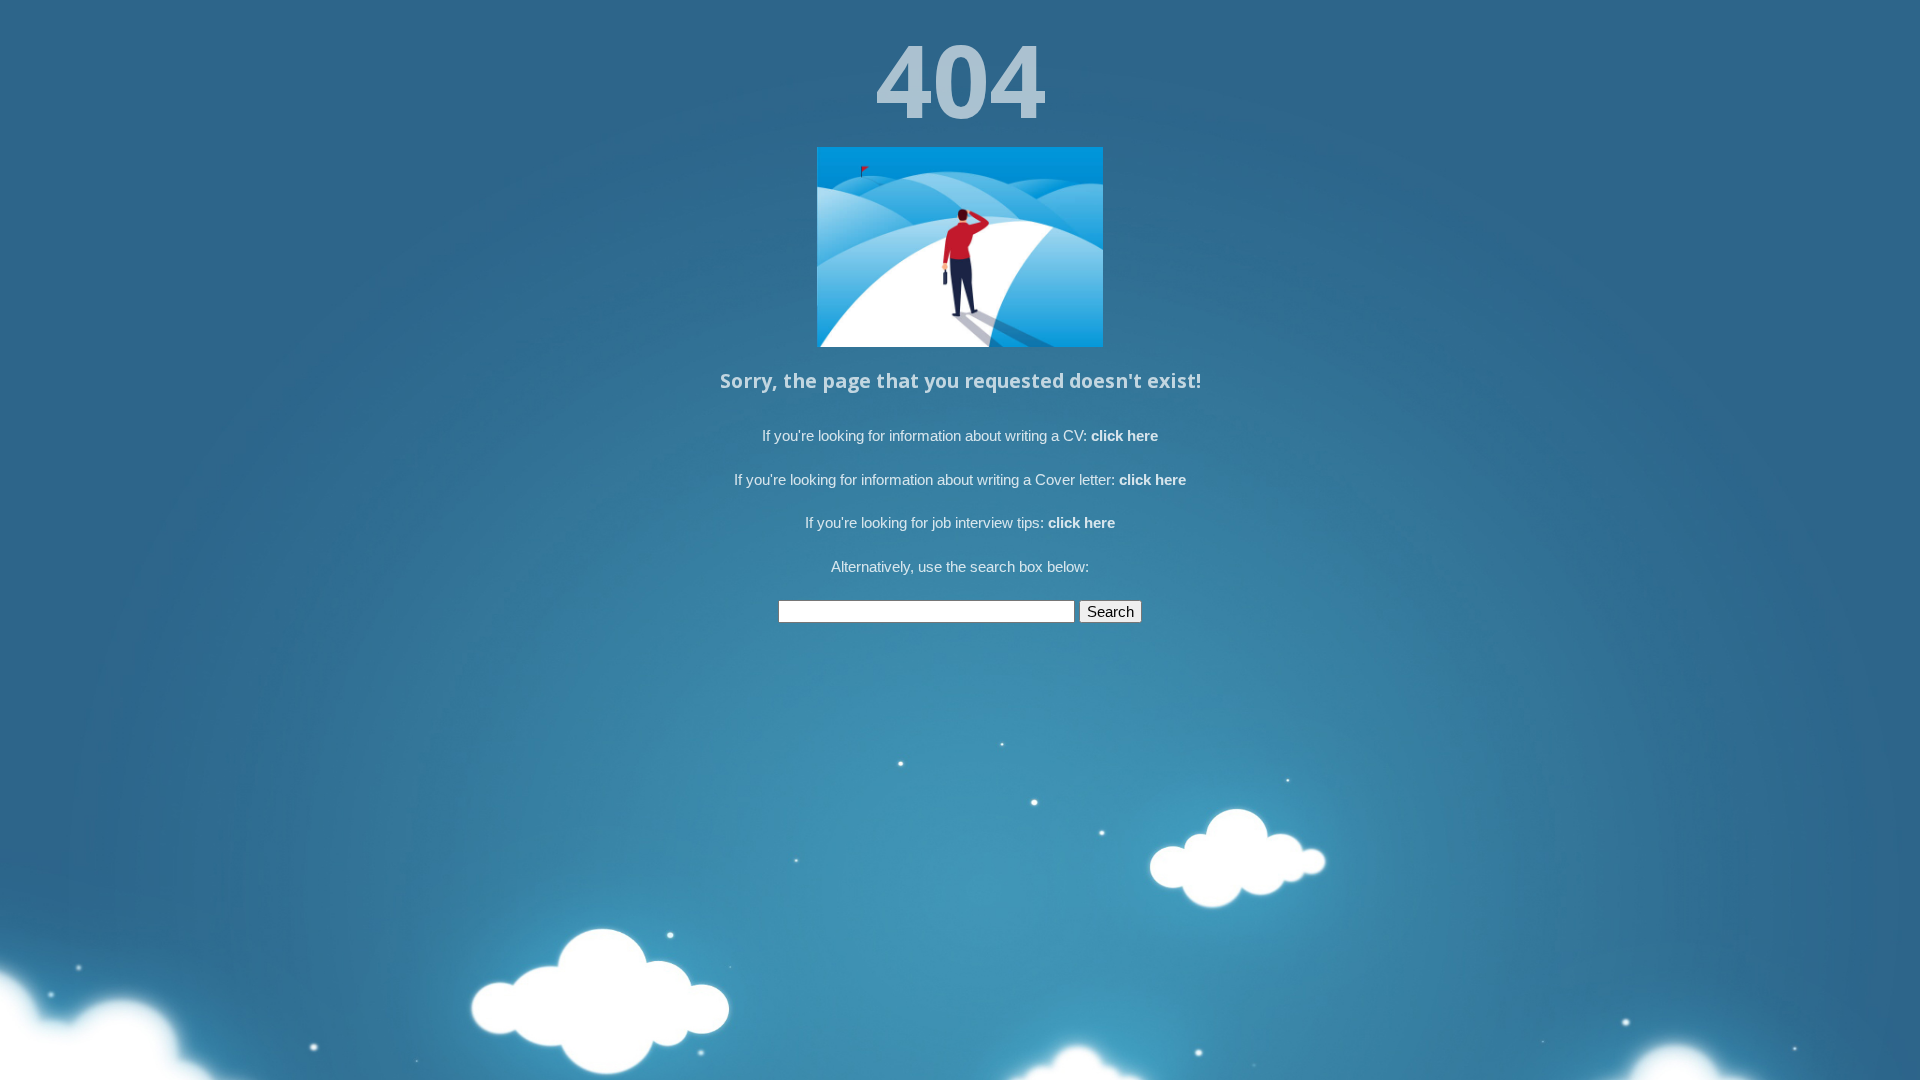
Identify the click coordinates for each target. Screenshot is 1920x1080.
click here (1124, 435)
